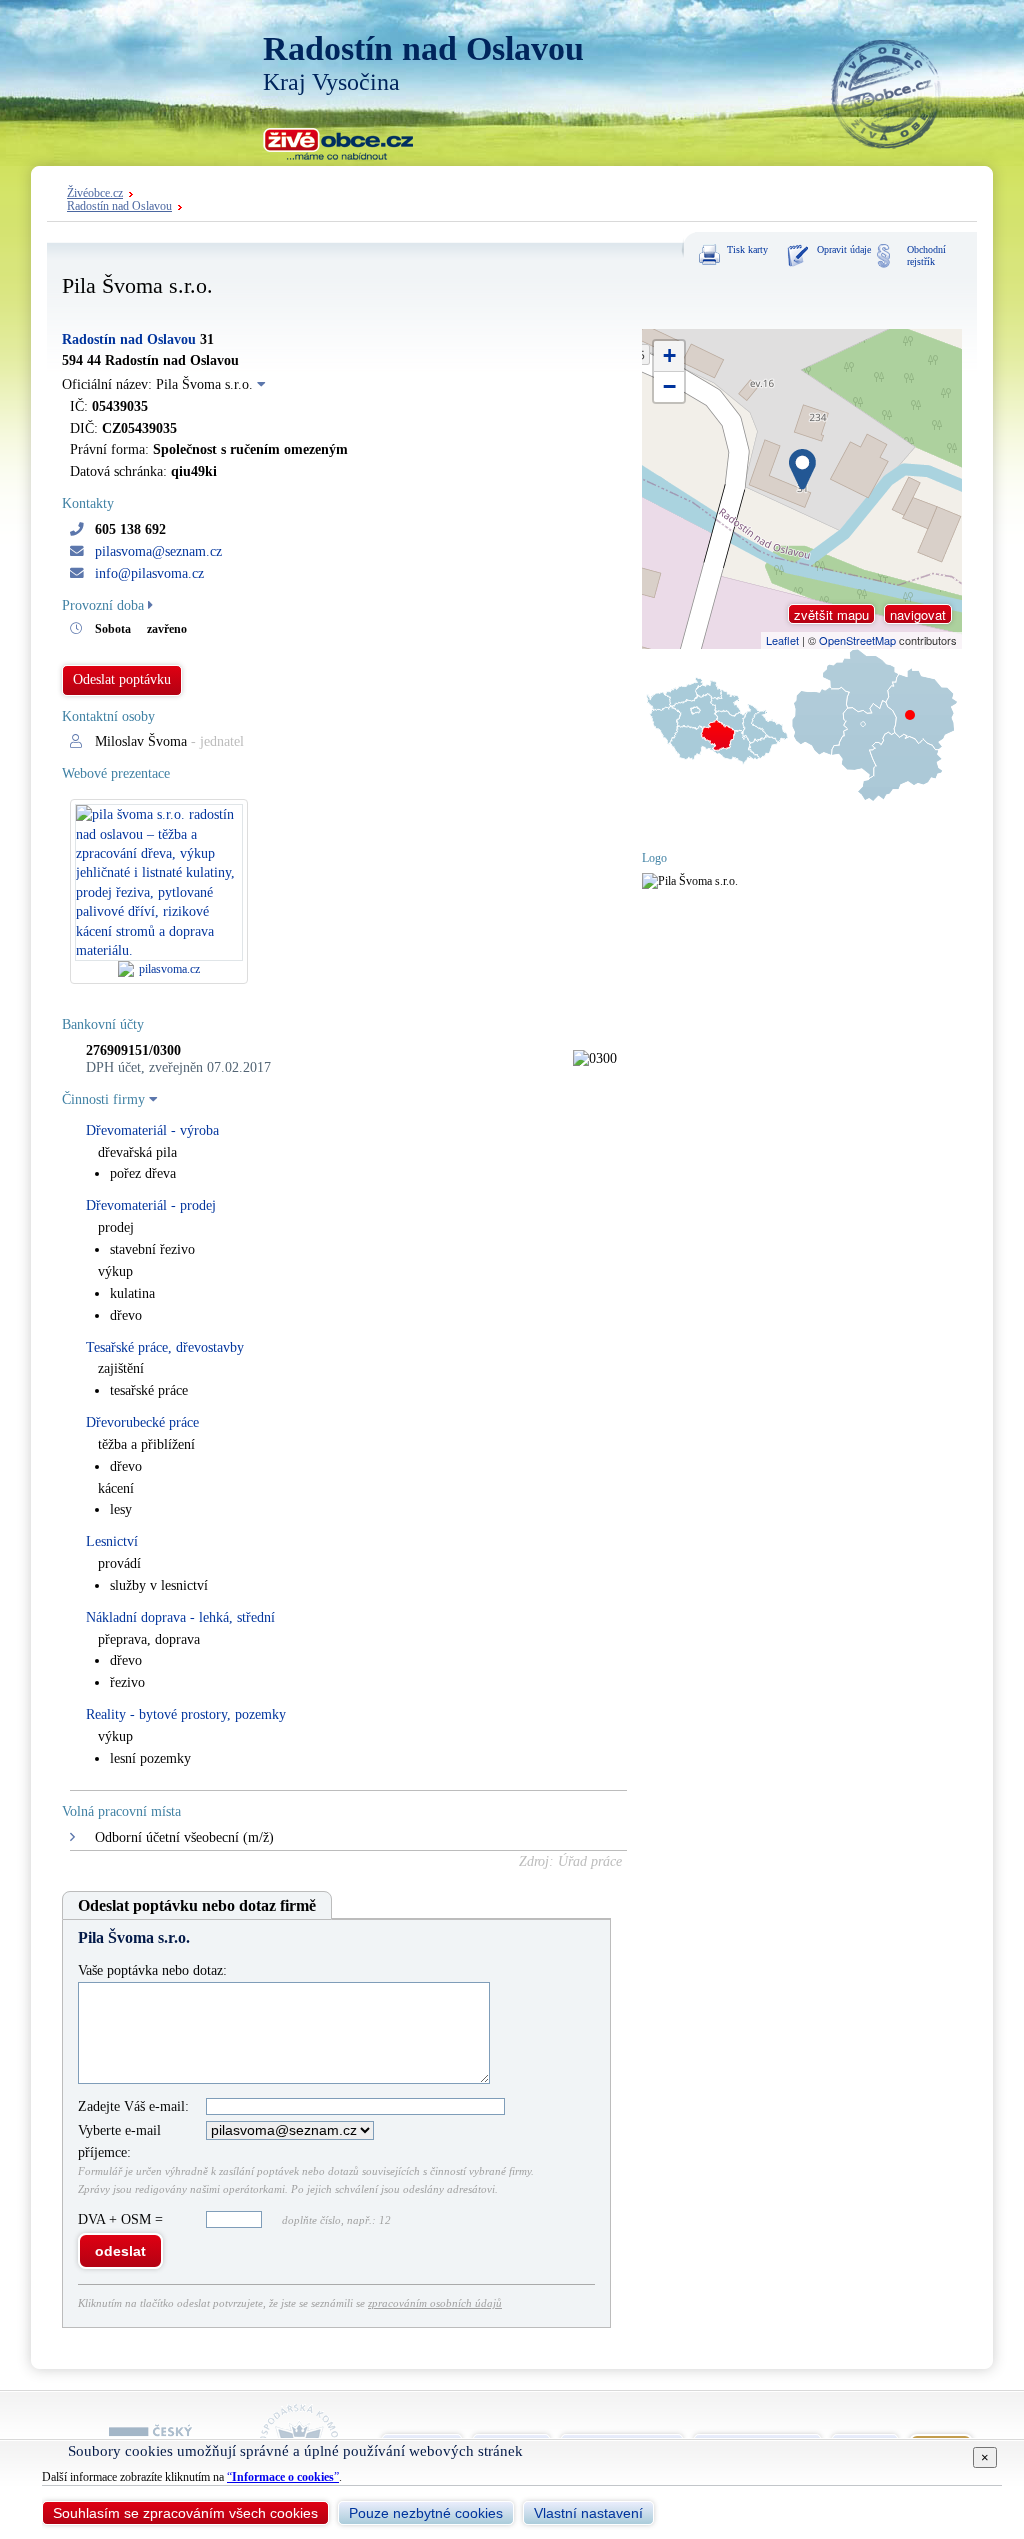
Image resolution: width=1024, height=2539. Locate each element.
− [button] (669, 386)
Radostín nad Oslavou (119, 206)
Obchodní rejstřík (926, 255)
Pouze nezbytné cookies (426, 2513)
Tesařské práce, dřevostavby (165, 1347)
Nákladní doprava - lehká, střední (180, 1617)
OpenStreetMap (857, 640)
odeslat (120, 2251)
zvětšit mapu (831, 614)
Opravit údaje (844, 249)
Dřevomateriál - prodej (151, 1205)
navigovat (918, 614)
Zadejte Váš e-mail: (133, 2106)
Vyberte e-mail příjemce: (119, 2141)
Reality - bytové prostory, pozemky (186, 1714)
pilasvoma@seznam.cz (158, 551)
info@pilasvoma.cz (149, 573)
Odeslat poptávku (122, 679)
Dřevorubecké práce (142, 1422)
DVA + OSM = (122, 2219)
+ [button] (669, 355)
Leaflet (782, 640)
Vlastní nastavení (588, 2513)
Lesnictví (112, 1541)
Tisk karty (747, 249)
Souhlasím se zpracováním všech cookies (185, 2513)
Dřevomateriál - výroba (152, 1130)
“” (283, 2477)
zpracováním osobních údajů (435, 2303)
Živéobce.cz (95, 193)
